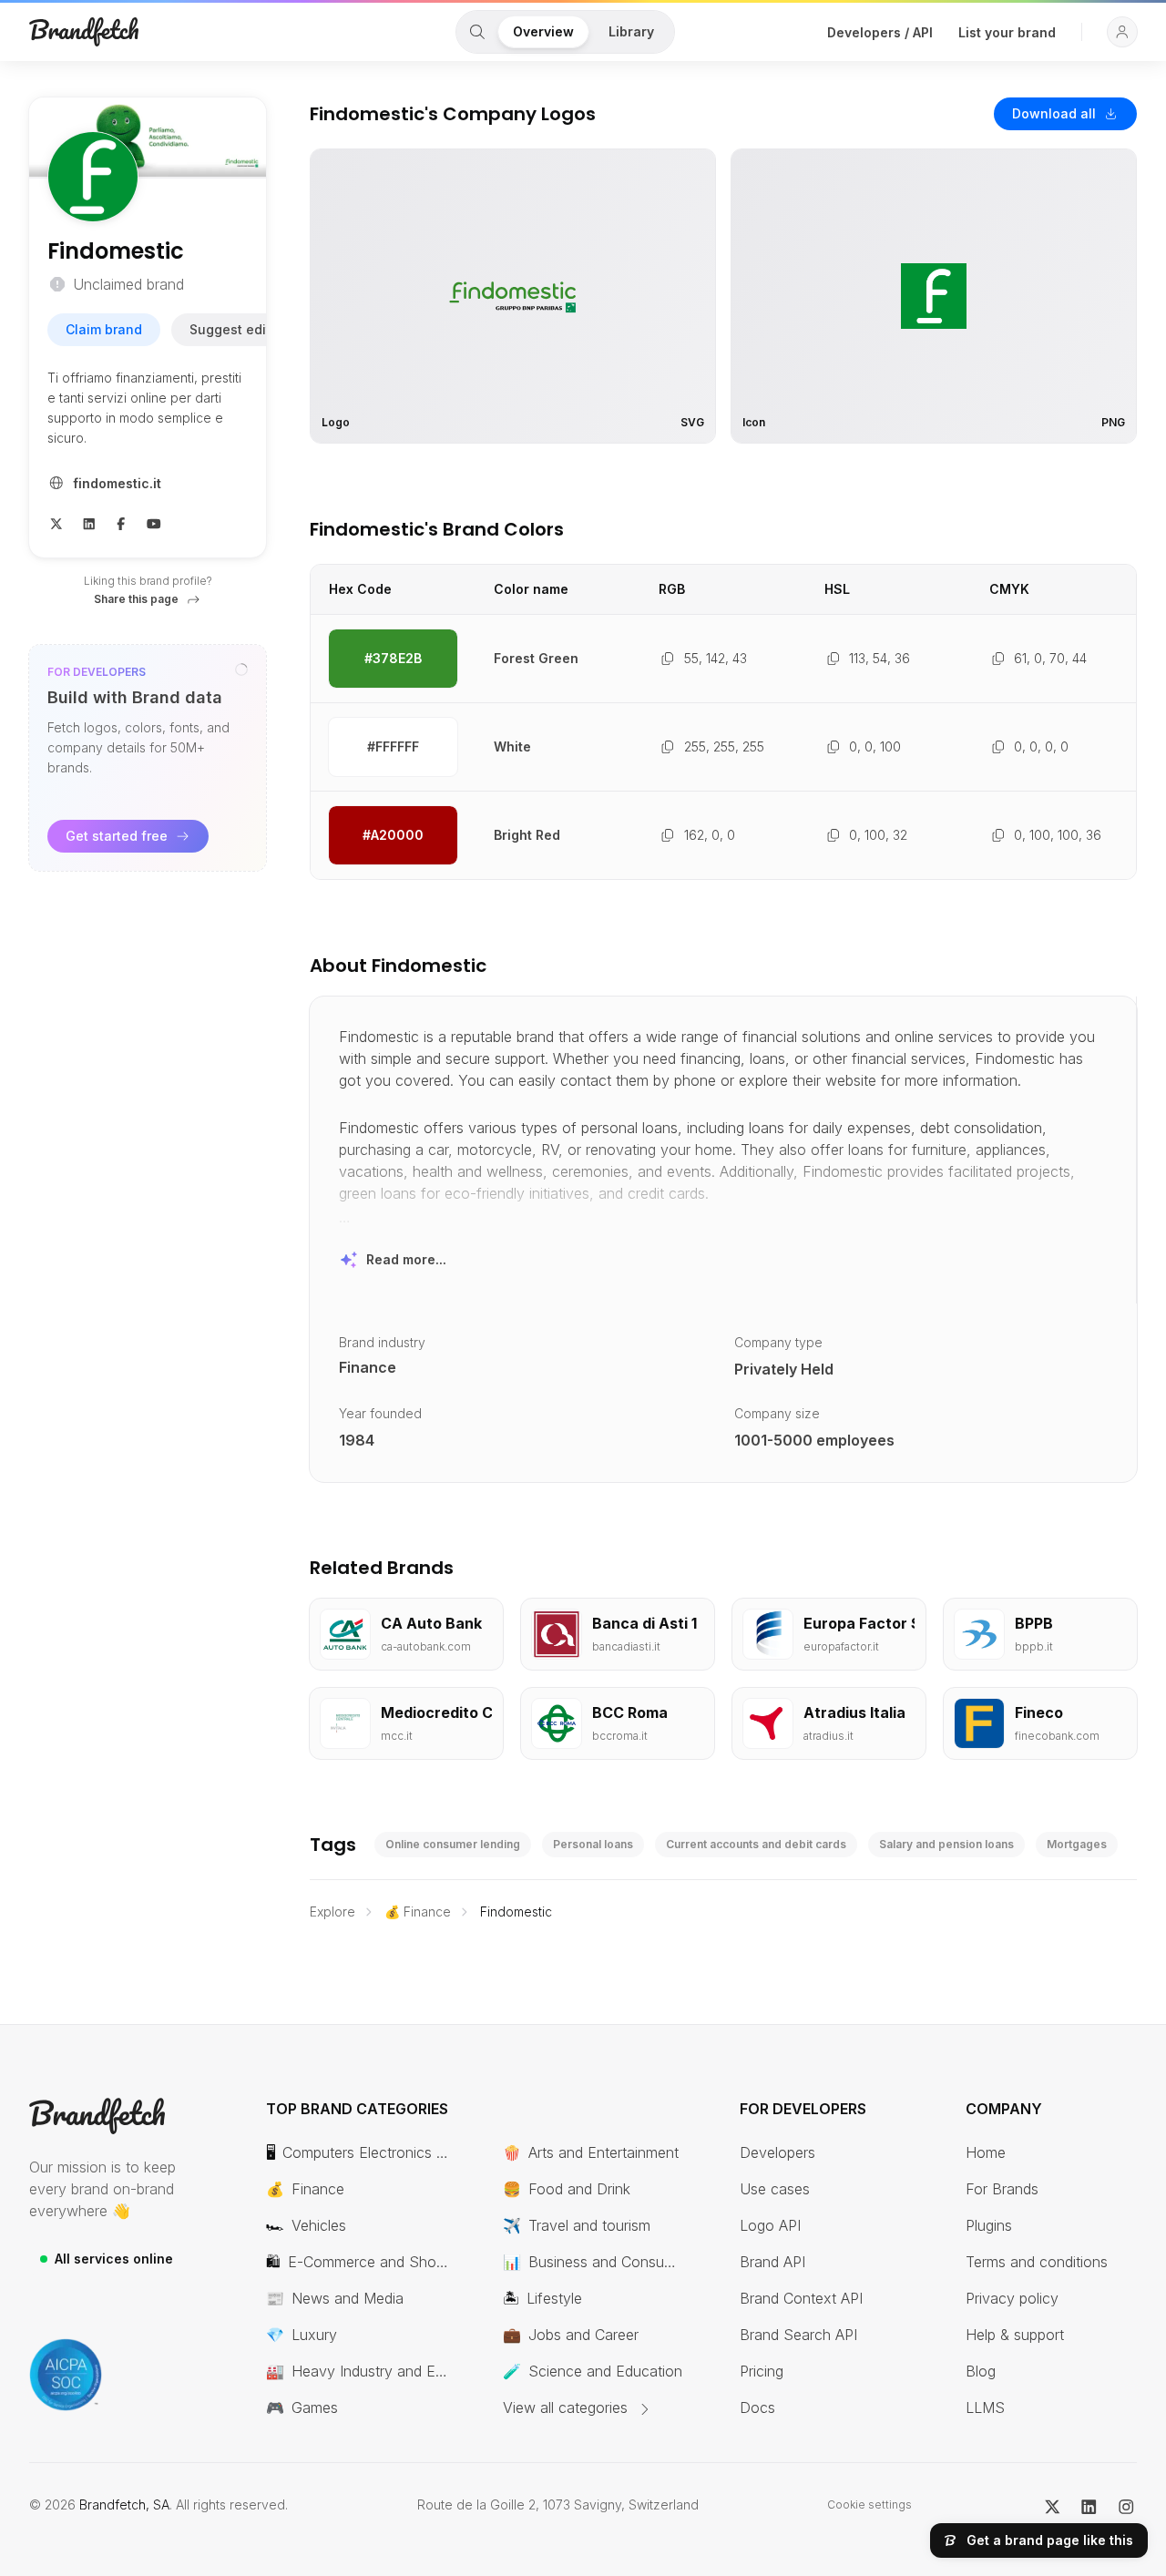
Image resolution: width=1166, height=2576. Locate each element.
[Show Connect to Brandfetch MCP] (241, 670)
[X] (56, 523)
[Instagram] (1126, 2505)
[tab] (477, 32)
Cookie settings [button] (869, 2504)
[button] (1122, 32)
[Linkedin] (89, 523)
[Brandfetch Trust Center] (66, 2375)
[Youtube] (154, 523)
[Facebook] (121, 523)
